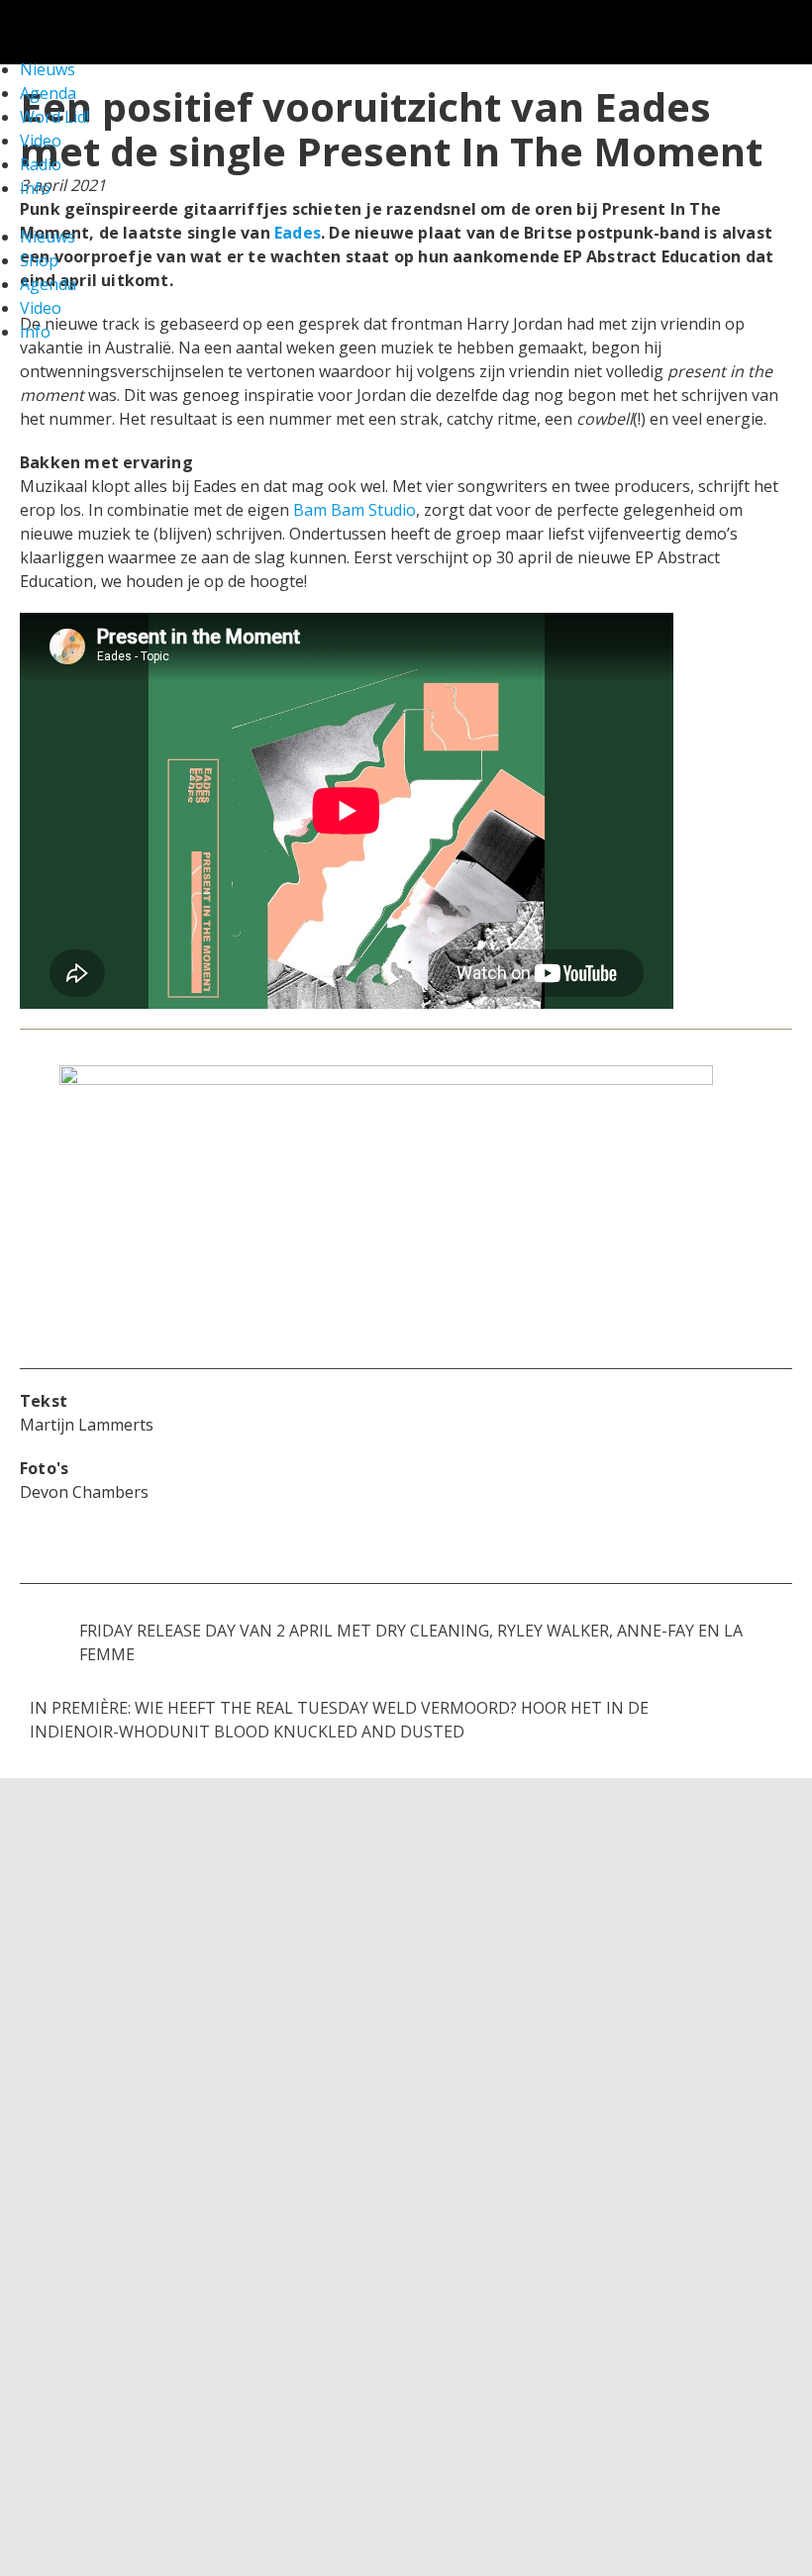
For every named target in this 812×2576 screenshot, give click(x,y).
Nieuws (48, 237)
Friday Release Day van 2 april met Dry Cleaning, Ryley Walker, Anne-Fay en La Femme (411, 1642)
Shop (39, 260)
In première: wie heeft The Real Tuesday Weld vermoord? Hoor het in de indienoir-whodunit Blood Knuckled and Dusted (339, 1720)
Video (41, 141)
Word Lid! (54, 117)
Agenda (48, 284)
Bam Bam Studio (355, 510)
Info (35, 188)
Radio (41, 164)
